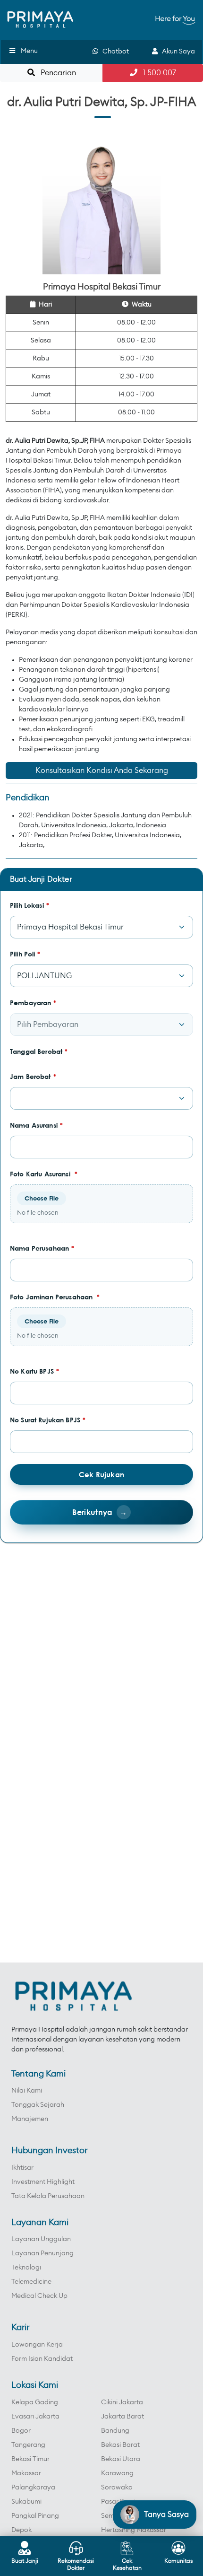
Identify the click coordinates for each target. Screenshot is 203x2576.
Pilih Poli (25, 954)
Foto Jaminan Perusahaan (55, 1297)
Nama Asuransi (36, 1125)
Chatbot (114, 52)
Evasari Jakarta (35, 2417)
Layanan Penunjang (42, 2253)
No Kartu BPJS (34, 1371)
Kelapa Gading (35, 2402)
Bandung (115, 2431)
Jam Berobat (33, 1076)
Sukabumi (26, 2502)
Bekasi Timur (30, 2459)
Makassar (26, 2473)
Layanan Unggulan (41, 2239)
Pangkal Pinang (35, 2516)
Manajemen (30, 2119)
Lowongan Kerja (37, 2345)
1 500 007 (157, 73)
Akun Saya (176, 52)
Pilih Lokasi (30, 905)
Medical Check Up (39, 2296)
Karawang (117, 2473)
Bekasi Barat (120, 2445)
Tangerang (28, 2445)
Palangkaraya (33, 2488)
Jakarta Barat (123, 2417)
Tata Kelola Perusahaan (48, 2196)
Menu (29, 51)
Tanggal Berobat (39, 1051)
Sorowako (117, 2488)
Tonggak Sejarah (38, 2105)
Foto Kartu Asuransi (44, 1174)
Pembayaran (33, 1003)
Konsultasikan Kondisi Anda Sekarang (102, 771)
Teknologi (26, 2268)
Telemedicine (31, 2282)
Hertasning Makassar (134, 2530)
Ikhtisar (22, 2168)
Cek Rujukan (101, 1474)
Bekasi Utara (121, 2459)
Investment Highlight (43, 2182)
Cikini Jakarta (122, 2402)
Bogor (21, 2431)
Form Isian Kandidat (42, 2359)
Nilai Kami (27, 2091)
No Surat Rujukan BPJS (48, 1420)
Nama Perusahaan (42, 1248)
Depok (21, 2530)
